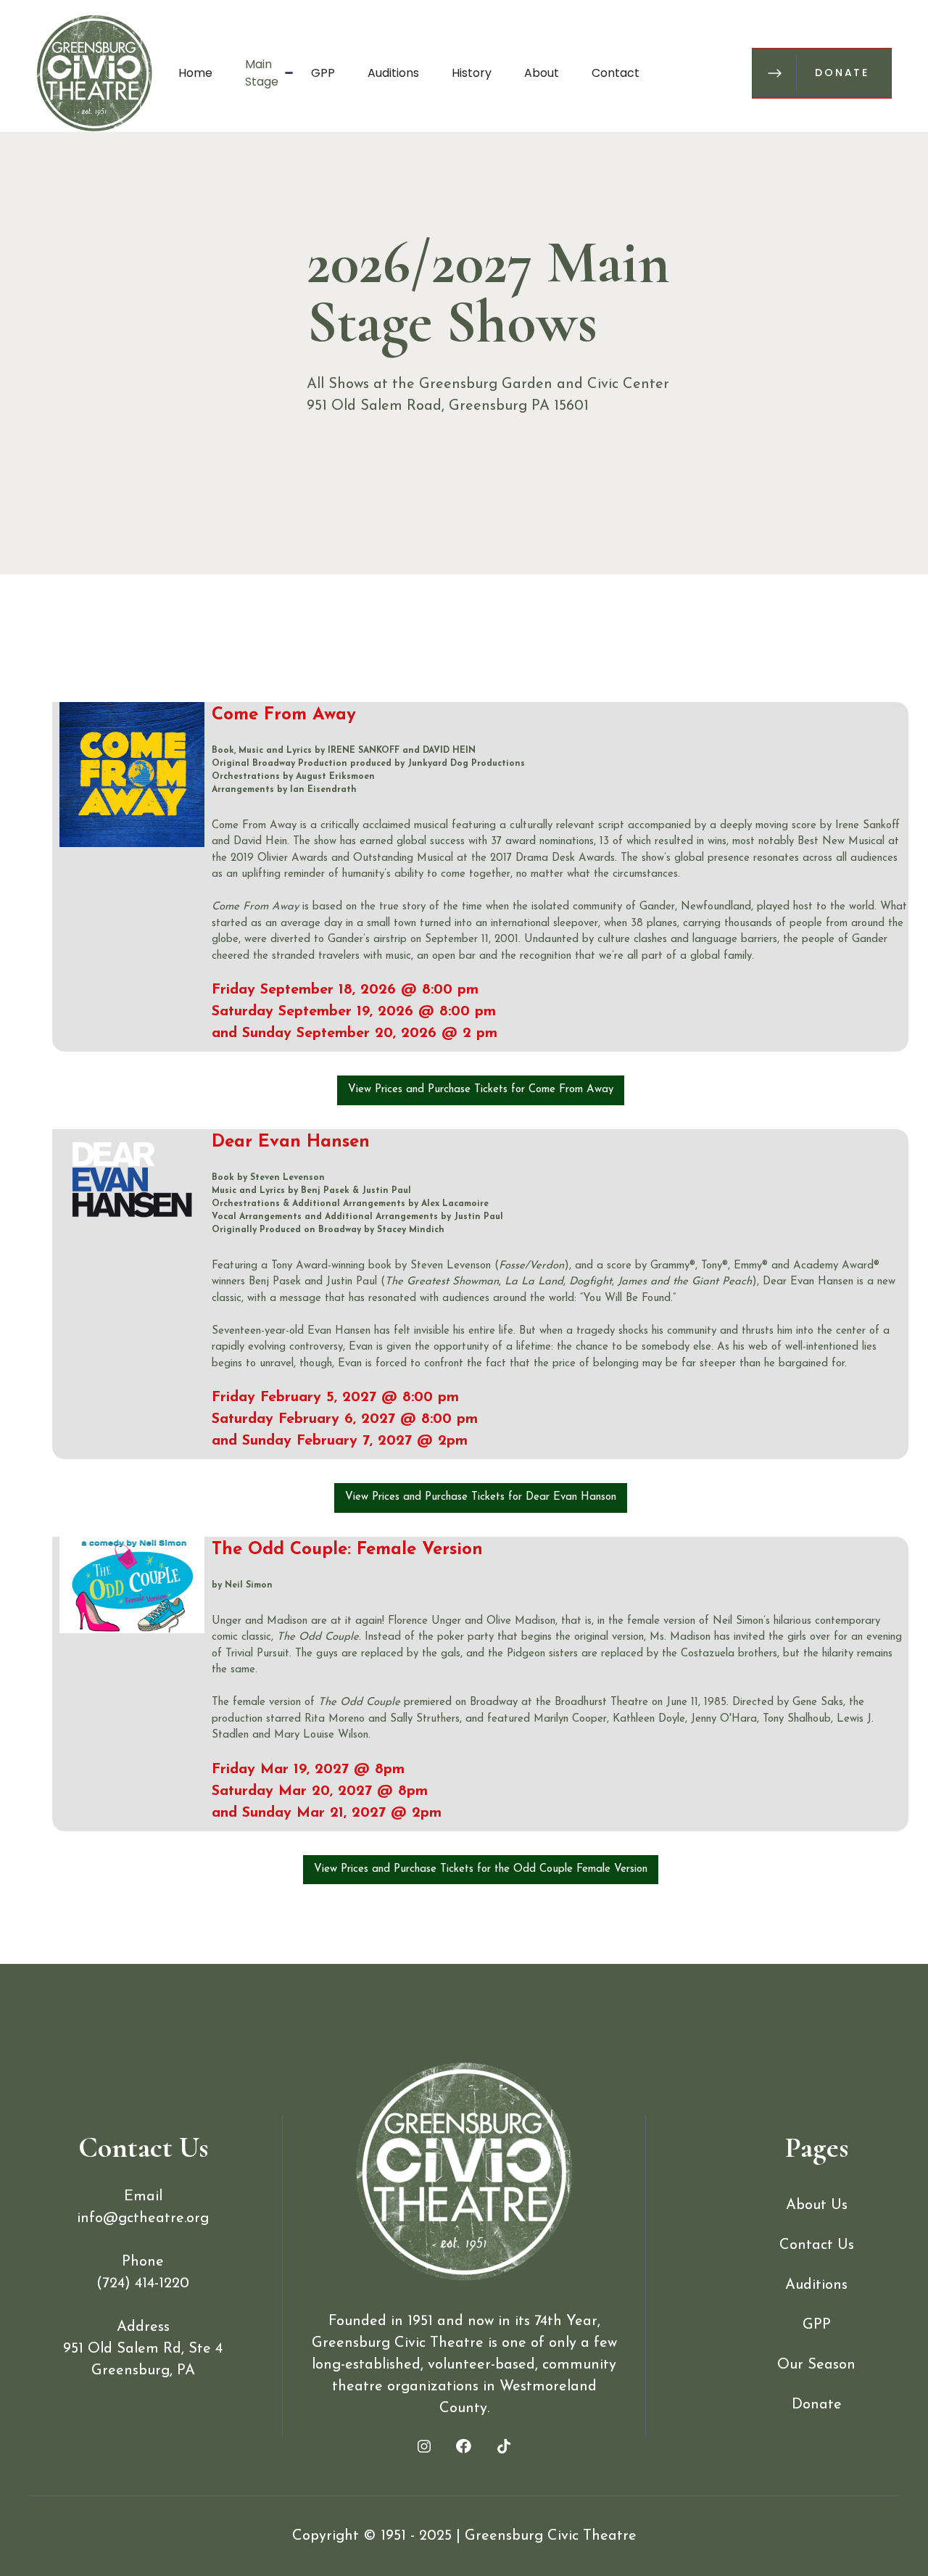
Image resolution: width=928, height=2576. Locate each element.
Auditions (393, 73)
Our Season (816, 2365)
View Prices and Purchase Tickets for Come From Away (481, 1090)
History (472, 73)
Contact (616, 73)
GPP (323, 73)
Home (195, 73)
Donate (817, 2405)
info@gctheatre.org (143, 2218)
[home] (94, 73)
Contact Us (817, 2245)
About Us (817, 2205)
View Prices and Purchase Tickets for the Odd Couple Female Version (481, 1869)
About (542, 73)
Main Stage (262, 73)
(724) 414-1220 (143, 2284)
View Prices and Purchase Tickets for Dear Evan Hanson (481, 1497)
